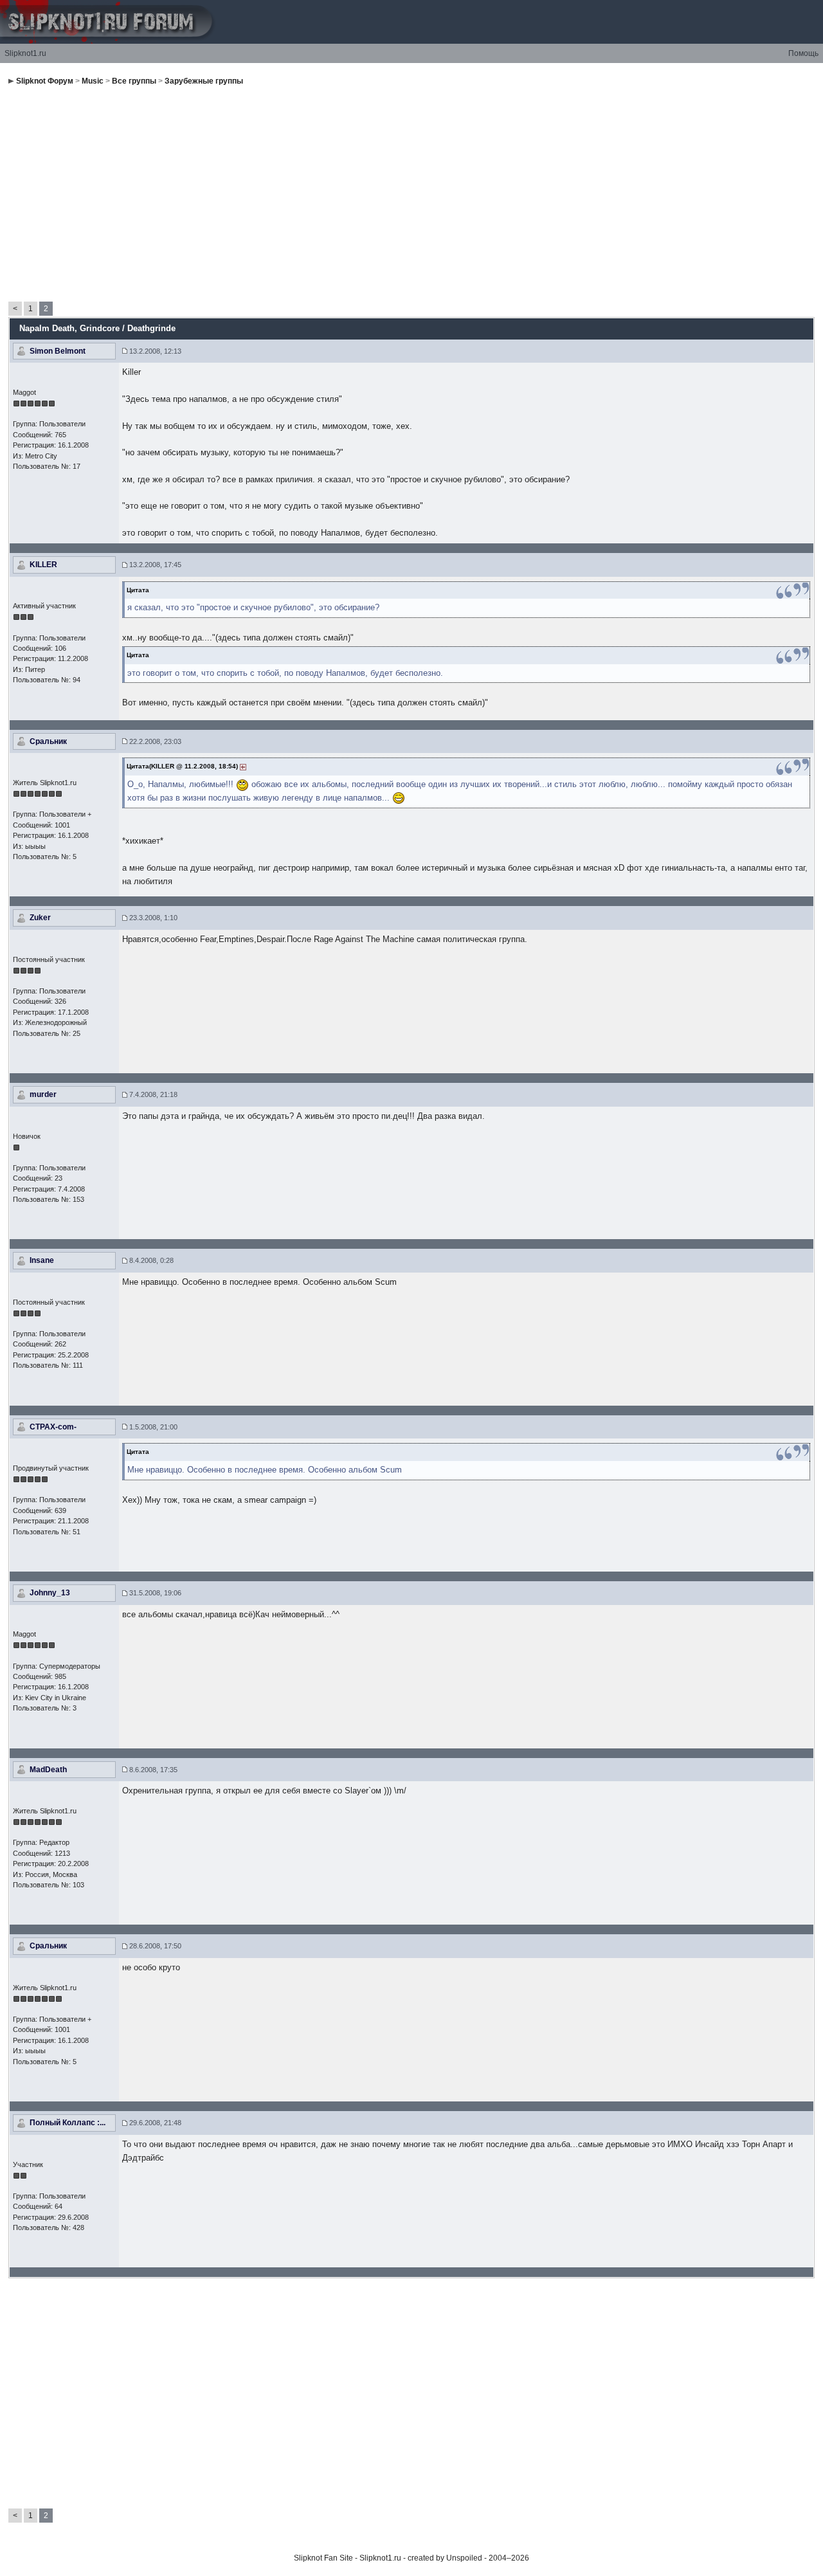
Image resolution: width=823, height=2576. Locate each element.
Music (93, 81)
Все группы (134, 81)
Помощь (803, 53)
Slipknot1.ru (25, 53)
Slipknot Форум (45, 81)
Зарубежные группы (204, 81)
